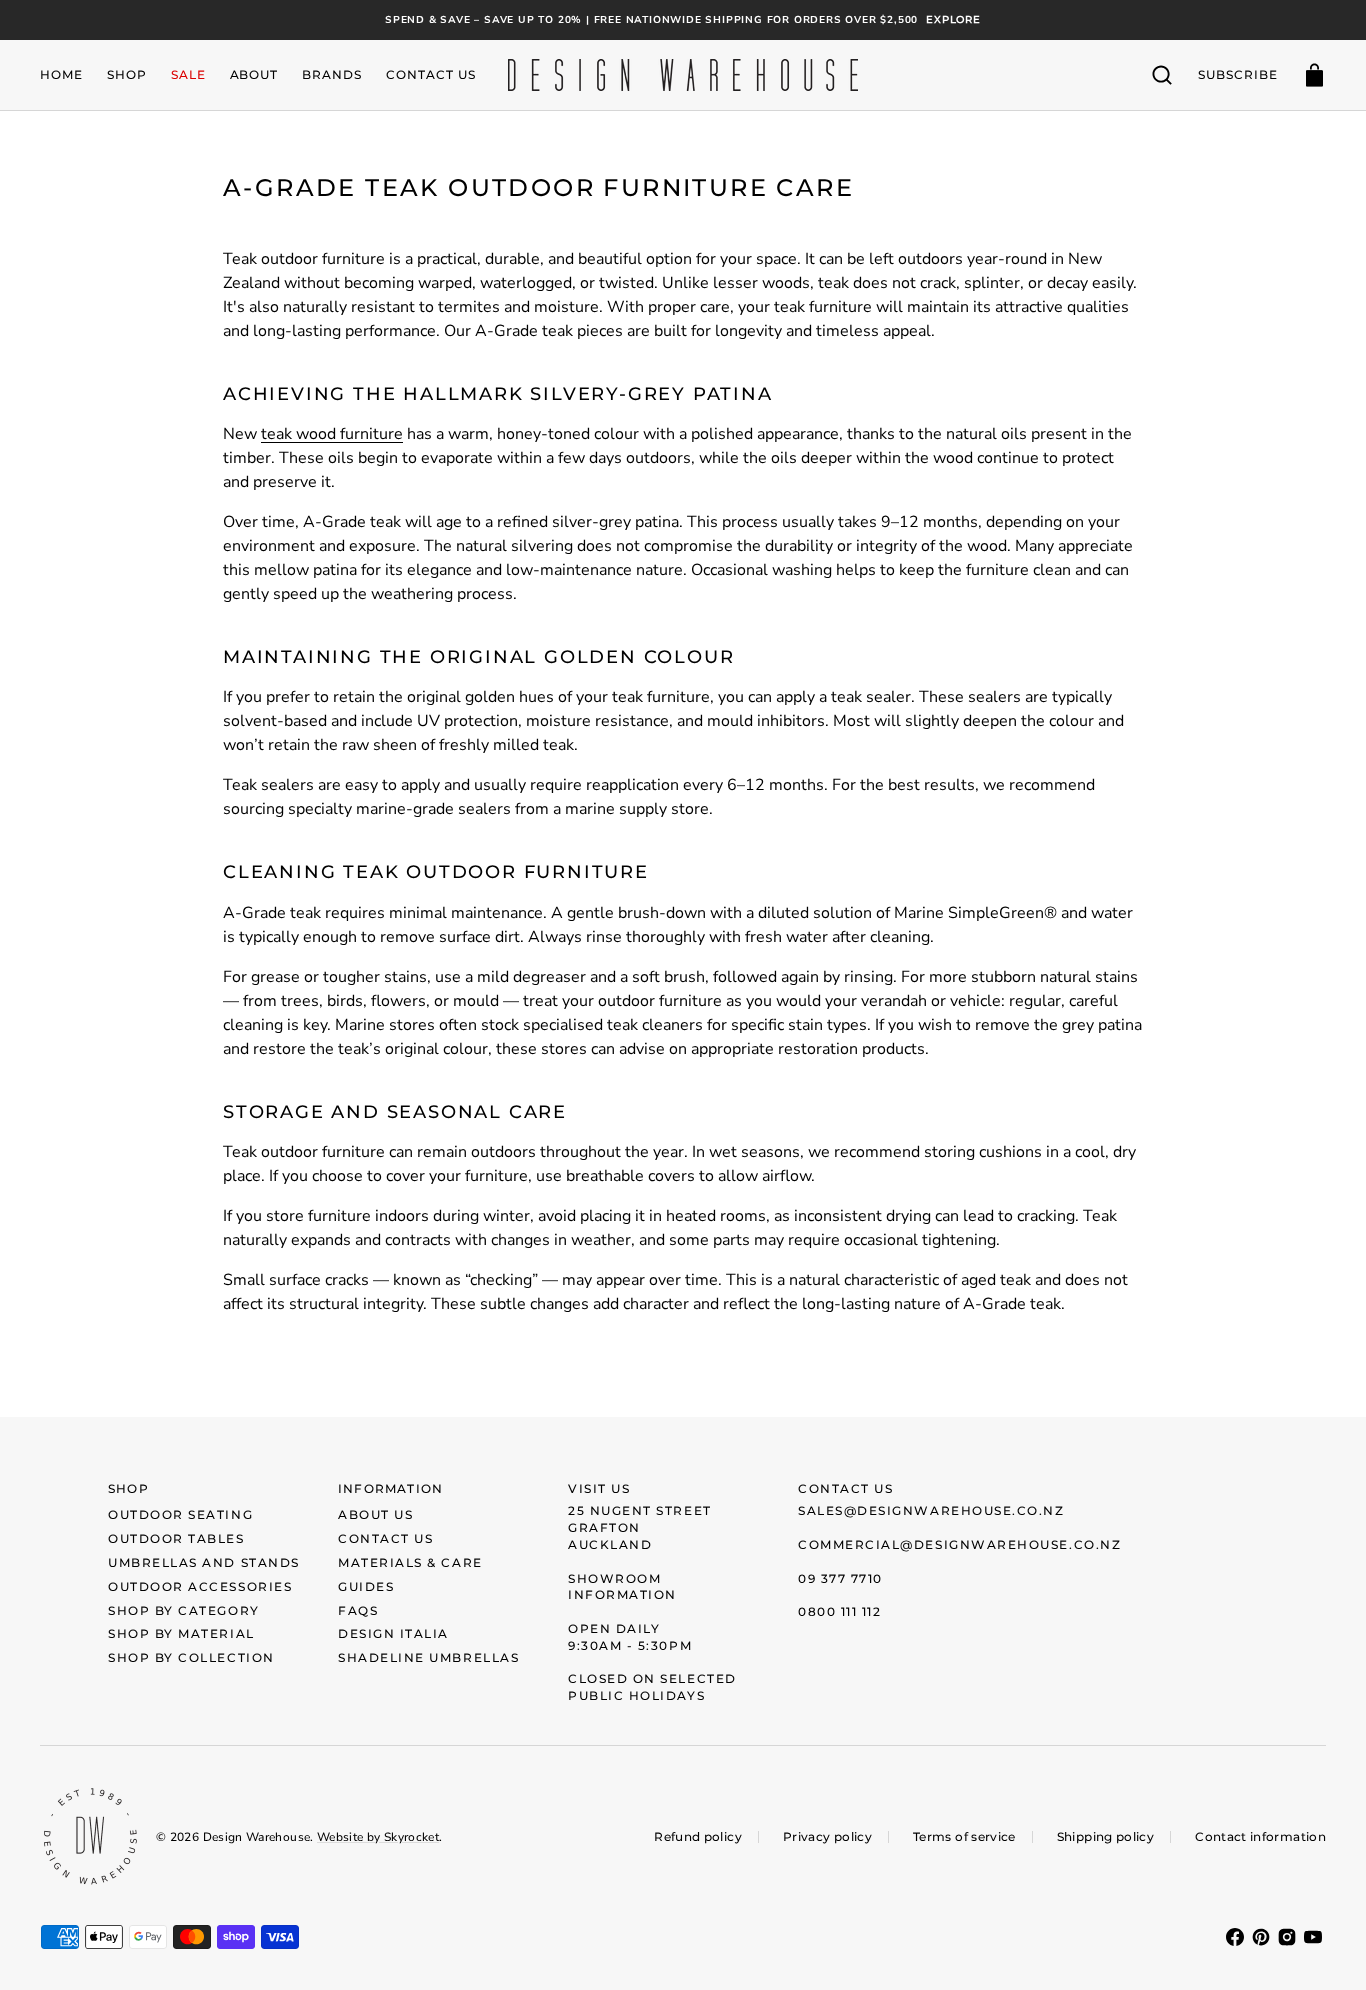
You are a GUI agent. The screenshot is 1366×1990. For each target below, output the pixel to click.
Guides (366, 1586)
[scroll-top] (1323, 1947)
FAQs (358, 1610)
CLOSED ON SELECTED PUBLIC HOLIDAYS (652, 1687)
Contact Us (385, 1538)
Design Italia (393, 1633)
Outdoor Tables (176, 1538)
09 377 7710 (840, 1578)
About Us (375, 1514)
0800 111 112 (839, 1611)
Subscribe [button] (1238, 74)
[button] (1162, 75)
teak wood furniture (332, 434)
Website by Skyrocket (378, 1837)
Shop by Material (181, 1633)
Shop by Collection (191, 1657)
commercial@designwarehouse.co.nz (959, 1544)
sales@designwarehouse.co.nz (931, 1510)
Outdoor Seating (180, 1514)
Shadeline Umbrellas (428, 1657)
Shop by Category (184, 1610)
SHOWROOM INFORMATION (622, 1587)
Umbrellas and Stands (204, 1562)
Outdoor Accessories (200, 1586)
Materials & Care (410, 1562)
